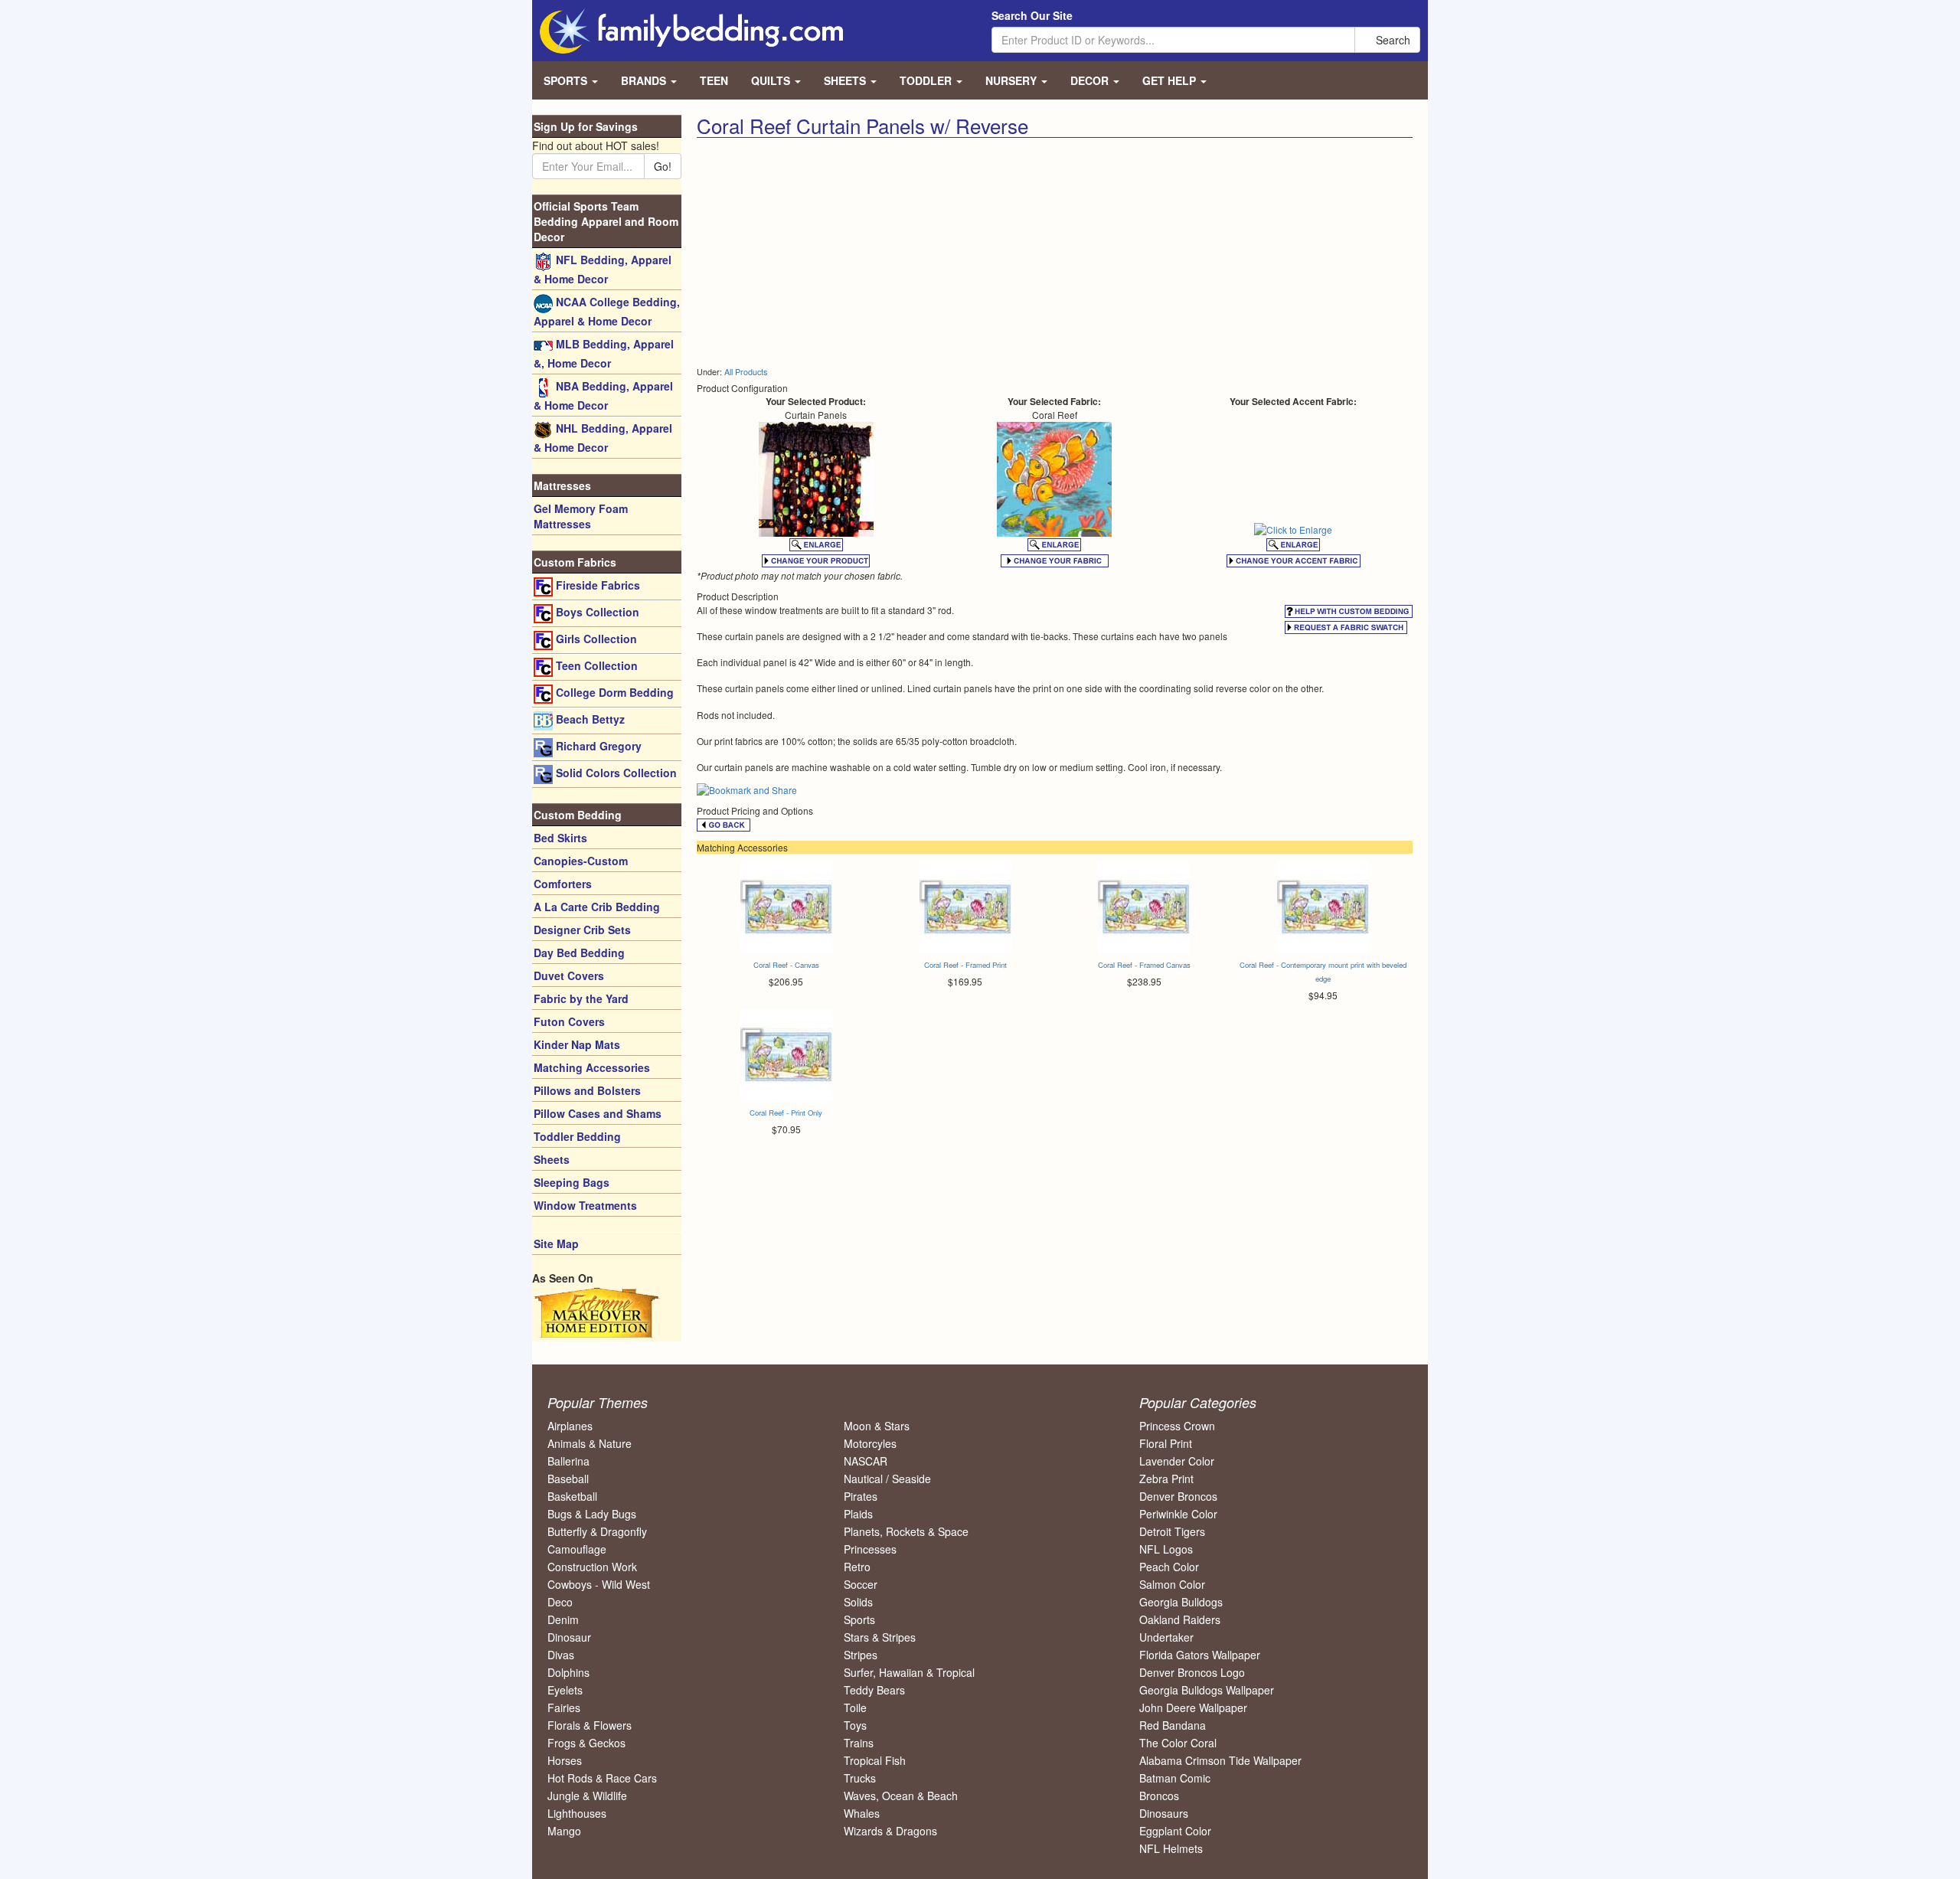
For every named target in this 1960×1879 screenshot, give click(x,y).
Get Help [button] (1171, 80)
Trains (859, 1743)
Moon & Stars (877, 1426)
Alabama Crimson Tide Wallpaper (1220, 1760)
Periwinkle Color (1178, 1514)
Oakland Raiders (1180, 1619)
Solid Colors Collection (615, 773)
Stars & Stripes (880, 1637)
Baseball (568, 1479)
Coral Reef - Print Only (786, 1113)
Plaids (858, 1514)
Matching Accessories (592, 1067)
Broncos (1159, 1796)
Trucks (860, 1778)
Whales (862, 1813)
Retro (857, 1567)
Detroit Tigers (1172, 1531)
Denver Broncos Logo (1192, 1672)
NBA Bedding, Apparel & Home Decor (603, 395)
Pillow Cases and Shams (598, 1113)
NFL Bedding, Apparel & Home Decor (603, 269)
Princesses (870, 1549)
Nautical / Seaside (887, 1479)
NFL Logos (1166, 1549)
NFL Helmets (1171, 1848)
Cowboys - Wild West (599, 1584)
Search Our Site (1032, 15)
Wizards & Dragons (890, 1831)
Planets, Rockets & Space (906, 1531)
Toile (855, 1707)
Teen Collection (595, 665)
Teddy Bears (874, 1690)
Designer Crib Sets (582, 930)
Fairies (564, 1707)
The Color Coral (1178, 1743)
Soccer (861, 1584)
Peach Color (1169, 1567)
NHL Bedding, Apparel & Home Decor (603, 438)
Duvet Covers (569, 975)
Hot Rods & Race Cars (602, 1778)
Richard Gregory (597, 746)
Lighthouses (577, 1813)
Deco (560, 1602)
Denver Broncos (1178, 1496)
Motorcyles (870, 1443)
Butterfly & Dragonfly (597, 1531)
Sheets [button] (846, 80)
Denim (563, 1619)
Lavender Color (1177, 1461)
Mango (564, 1831)
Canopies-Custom (581, 861)
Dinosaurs (1164, 1813)
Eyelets (565, 1690)
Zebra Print (1166, 1479)
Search (1392, 40)
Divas (561, 1655)
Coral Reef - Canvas (786, 965)
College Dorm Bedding (613, 692)
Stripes (861, 1655)
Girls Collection (595, 639)
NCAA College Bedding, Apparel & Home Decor (607, 311)
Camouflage (577, 1549)
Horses (565, 1760)
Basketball (572, 1496)
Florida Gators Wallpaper (1200, 1655)
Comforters (563, 884)
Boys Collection (596, 612)
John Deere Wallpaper (1193, 1707)
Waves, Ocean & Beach (901, 1796)
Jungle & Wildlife (587, 1796)
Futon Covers (569, 1021)
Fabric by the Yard (581, 998)
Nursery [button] (1013, 80)
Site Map (556, 1243)
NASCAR (866, 1461)
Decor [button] (1091, 80)
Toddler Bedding (577, 1136)
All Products (746, 372)
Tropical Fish (875, 1760)
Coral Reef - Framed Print (965, 965)
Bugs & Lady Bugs (592, 1514)
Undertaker (1166, 1637)
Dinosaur (569, 1637)
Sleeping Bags (572, 1182)
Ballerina (568, 1461)
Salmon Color (1172, 1584)
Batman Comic (1175, 1778)
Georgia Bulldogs (1181, 1602)
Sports (859, 1619)
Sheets (552, 1159)
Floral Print (1166, 1443)
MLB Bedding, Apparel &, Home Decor (604, 353)
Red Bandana (1173, 1725)
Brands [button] (645, 80)
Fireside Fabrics (596, 585)
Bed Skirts (560, 838)
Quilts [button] (772, 80)
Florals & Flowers (590, 1725)
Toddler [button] (927, 80)
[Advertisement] (870, 253)
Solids (858, 1602)
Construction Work (592, 1567)
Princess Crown (1177, 1426)
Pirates (861, 1496)
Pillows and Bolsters (587, 1090)
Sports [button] (567, 80)
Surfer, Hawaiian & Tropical (909, 1672)
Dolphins (568, 1672)
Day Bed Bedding (579, 953)
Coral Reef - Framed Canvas (1144, 965)
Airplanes (570, 1426)
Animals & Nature (590, 1443)
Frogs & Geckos (586, 1743)
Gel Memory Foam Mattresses (581, 516)
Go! (663, 166)
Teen (714, 80)
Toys (855, 1725)
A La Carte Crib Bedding (597, 907)
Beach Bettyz (589, 719)
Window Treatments (585, 1205)
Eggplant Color (1175, 1831)
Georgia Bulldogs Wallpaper (1207, 1690)
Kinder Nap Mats (577, 1044)
